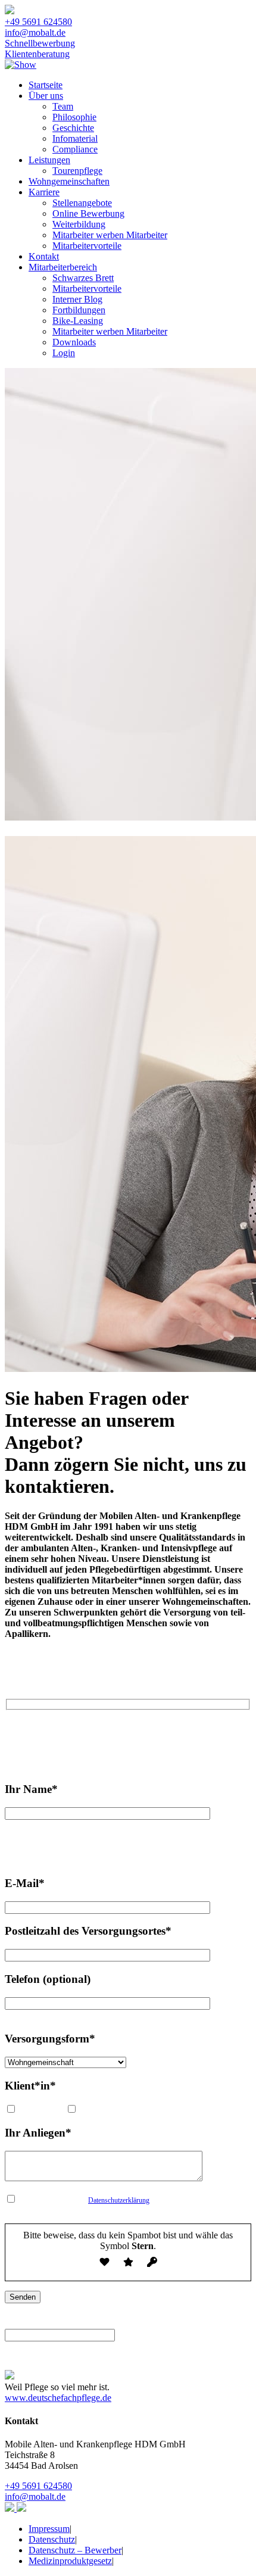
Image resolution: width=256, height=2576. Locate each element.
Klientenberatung (37, 54)
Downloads (74, 342)
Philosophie (74, 117)
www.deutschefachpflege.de (58, 2398)
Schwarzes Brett (83, 278)
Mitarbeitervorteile (87, 246)
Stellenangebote (82, 203)
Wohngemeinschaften (69, 181)
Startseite (46, 85)
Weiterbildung (79, 224)
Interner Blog (77, 299)
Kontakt (44, 256)
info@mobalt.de (35, 32)
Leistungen (49, 160)
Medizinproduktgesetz (70, 2561)
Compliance (75, 149)
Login (64, 353)
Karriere (44, 192)
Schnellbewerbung (40, 43)
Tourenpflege (77, 171)
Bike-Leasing (78, 321)
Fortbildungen (79, 310)
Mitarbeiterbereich (63, 267)
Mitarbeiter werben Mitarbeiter (110, 235)
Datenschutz (52, 2539)
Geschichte (73, 128)
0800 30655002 (161, 1731)
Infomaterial (75, 138)
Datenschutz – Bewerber (75, 2550)
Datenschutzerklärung (119, 2200)
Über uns (46, 96)
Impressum (49, 2529)
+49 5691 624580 (38, 22)
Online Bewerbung (88, 213)
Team (63, 106)
